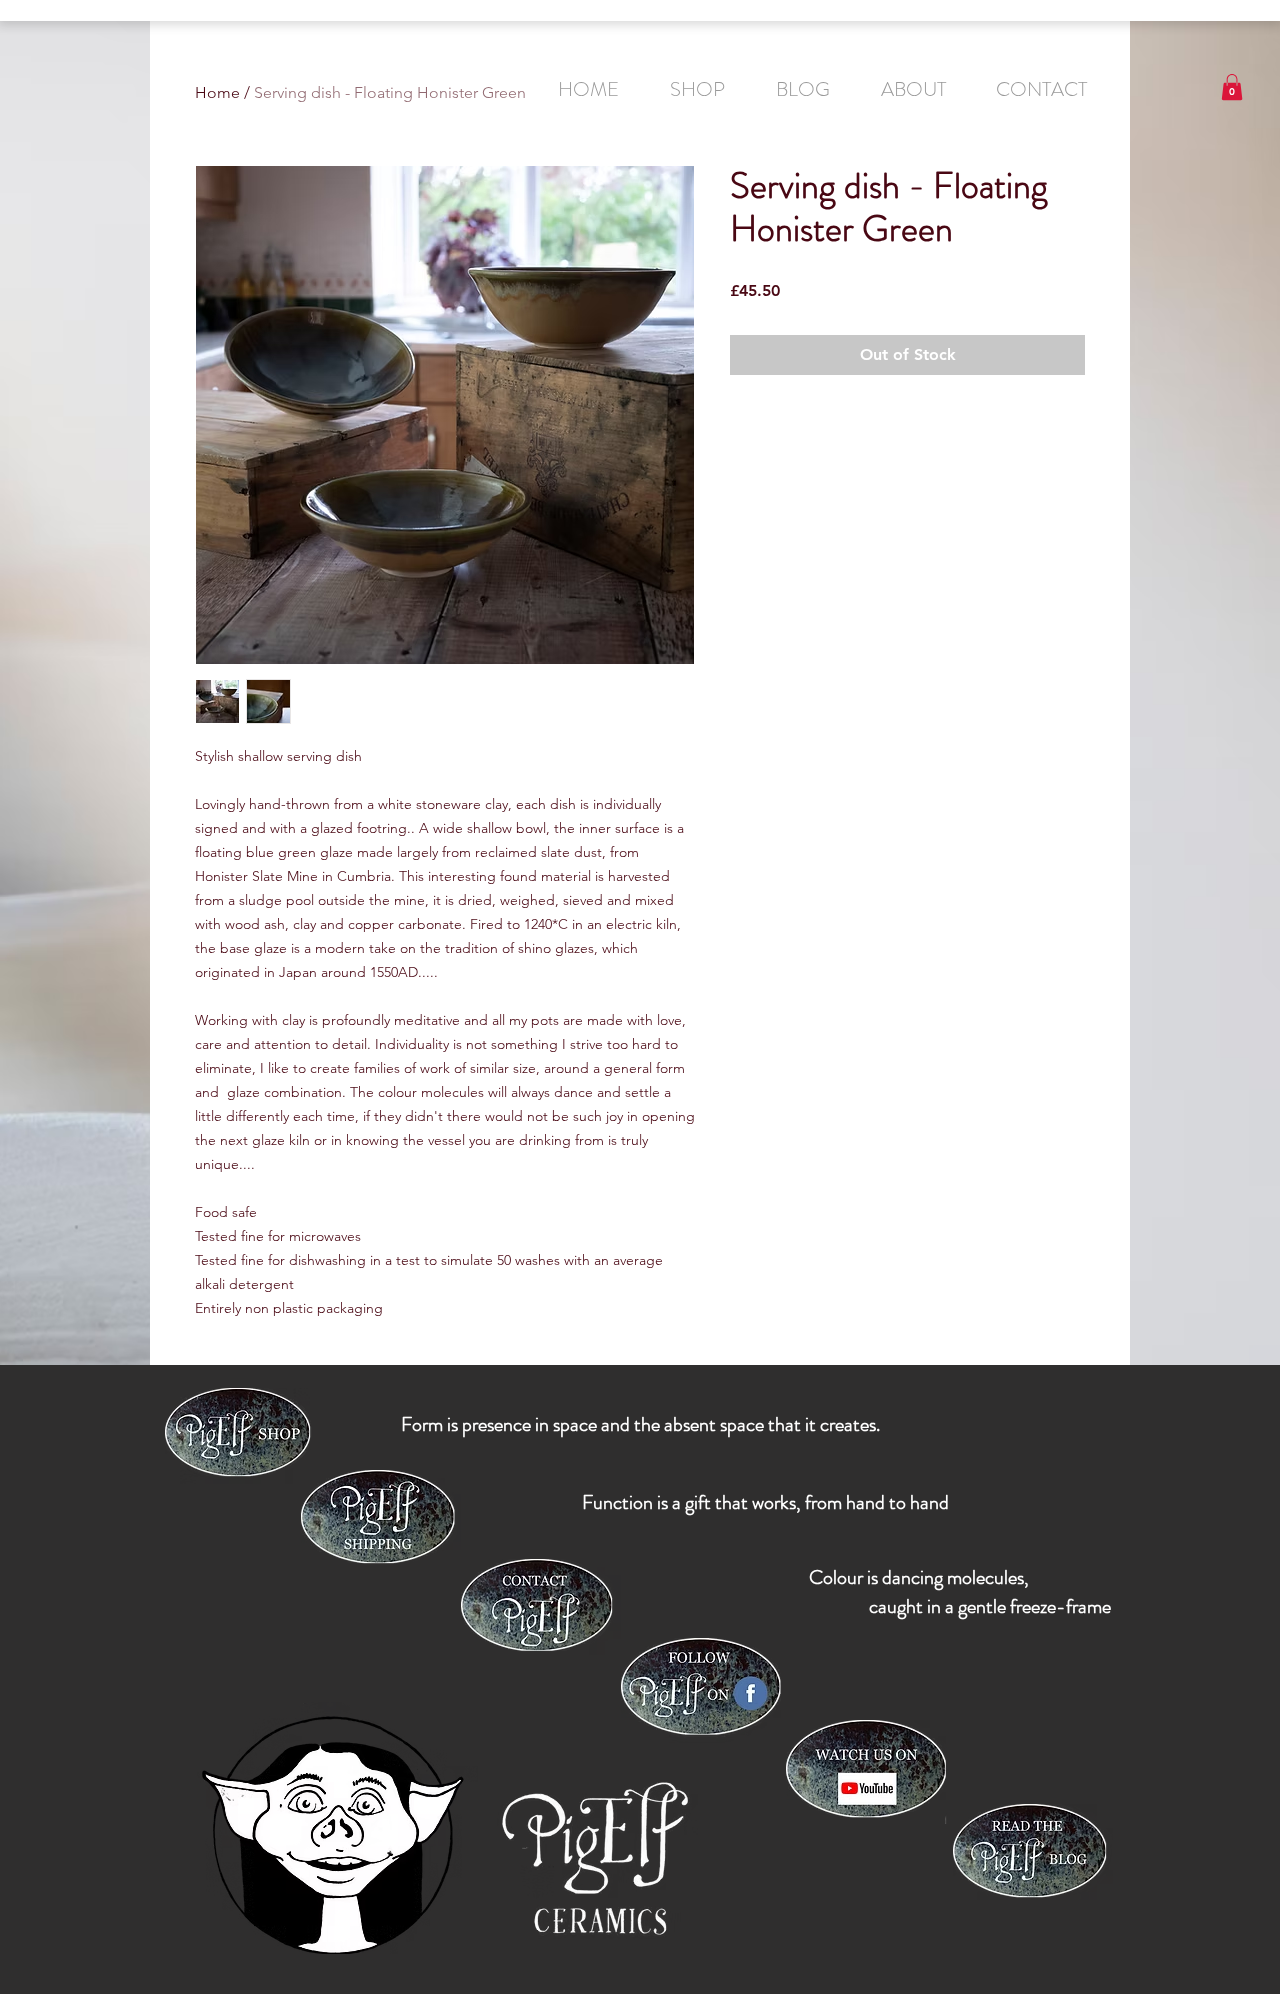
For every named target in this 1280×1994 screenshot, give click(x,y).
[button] (1232, 87)
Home (217, 92)
